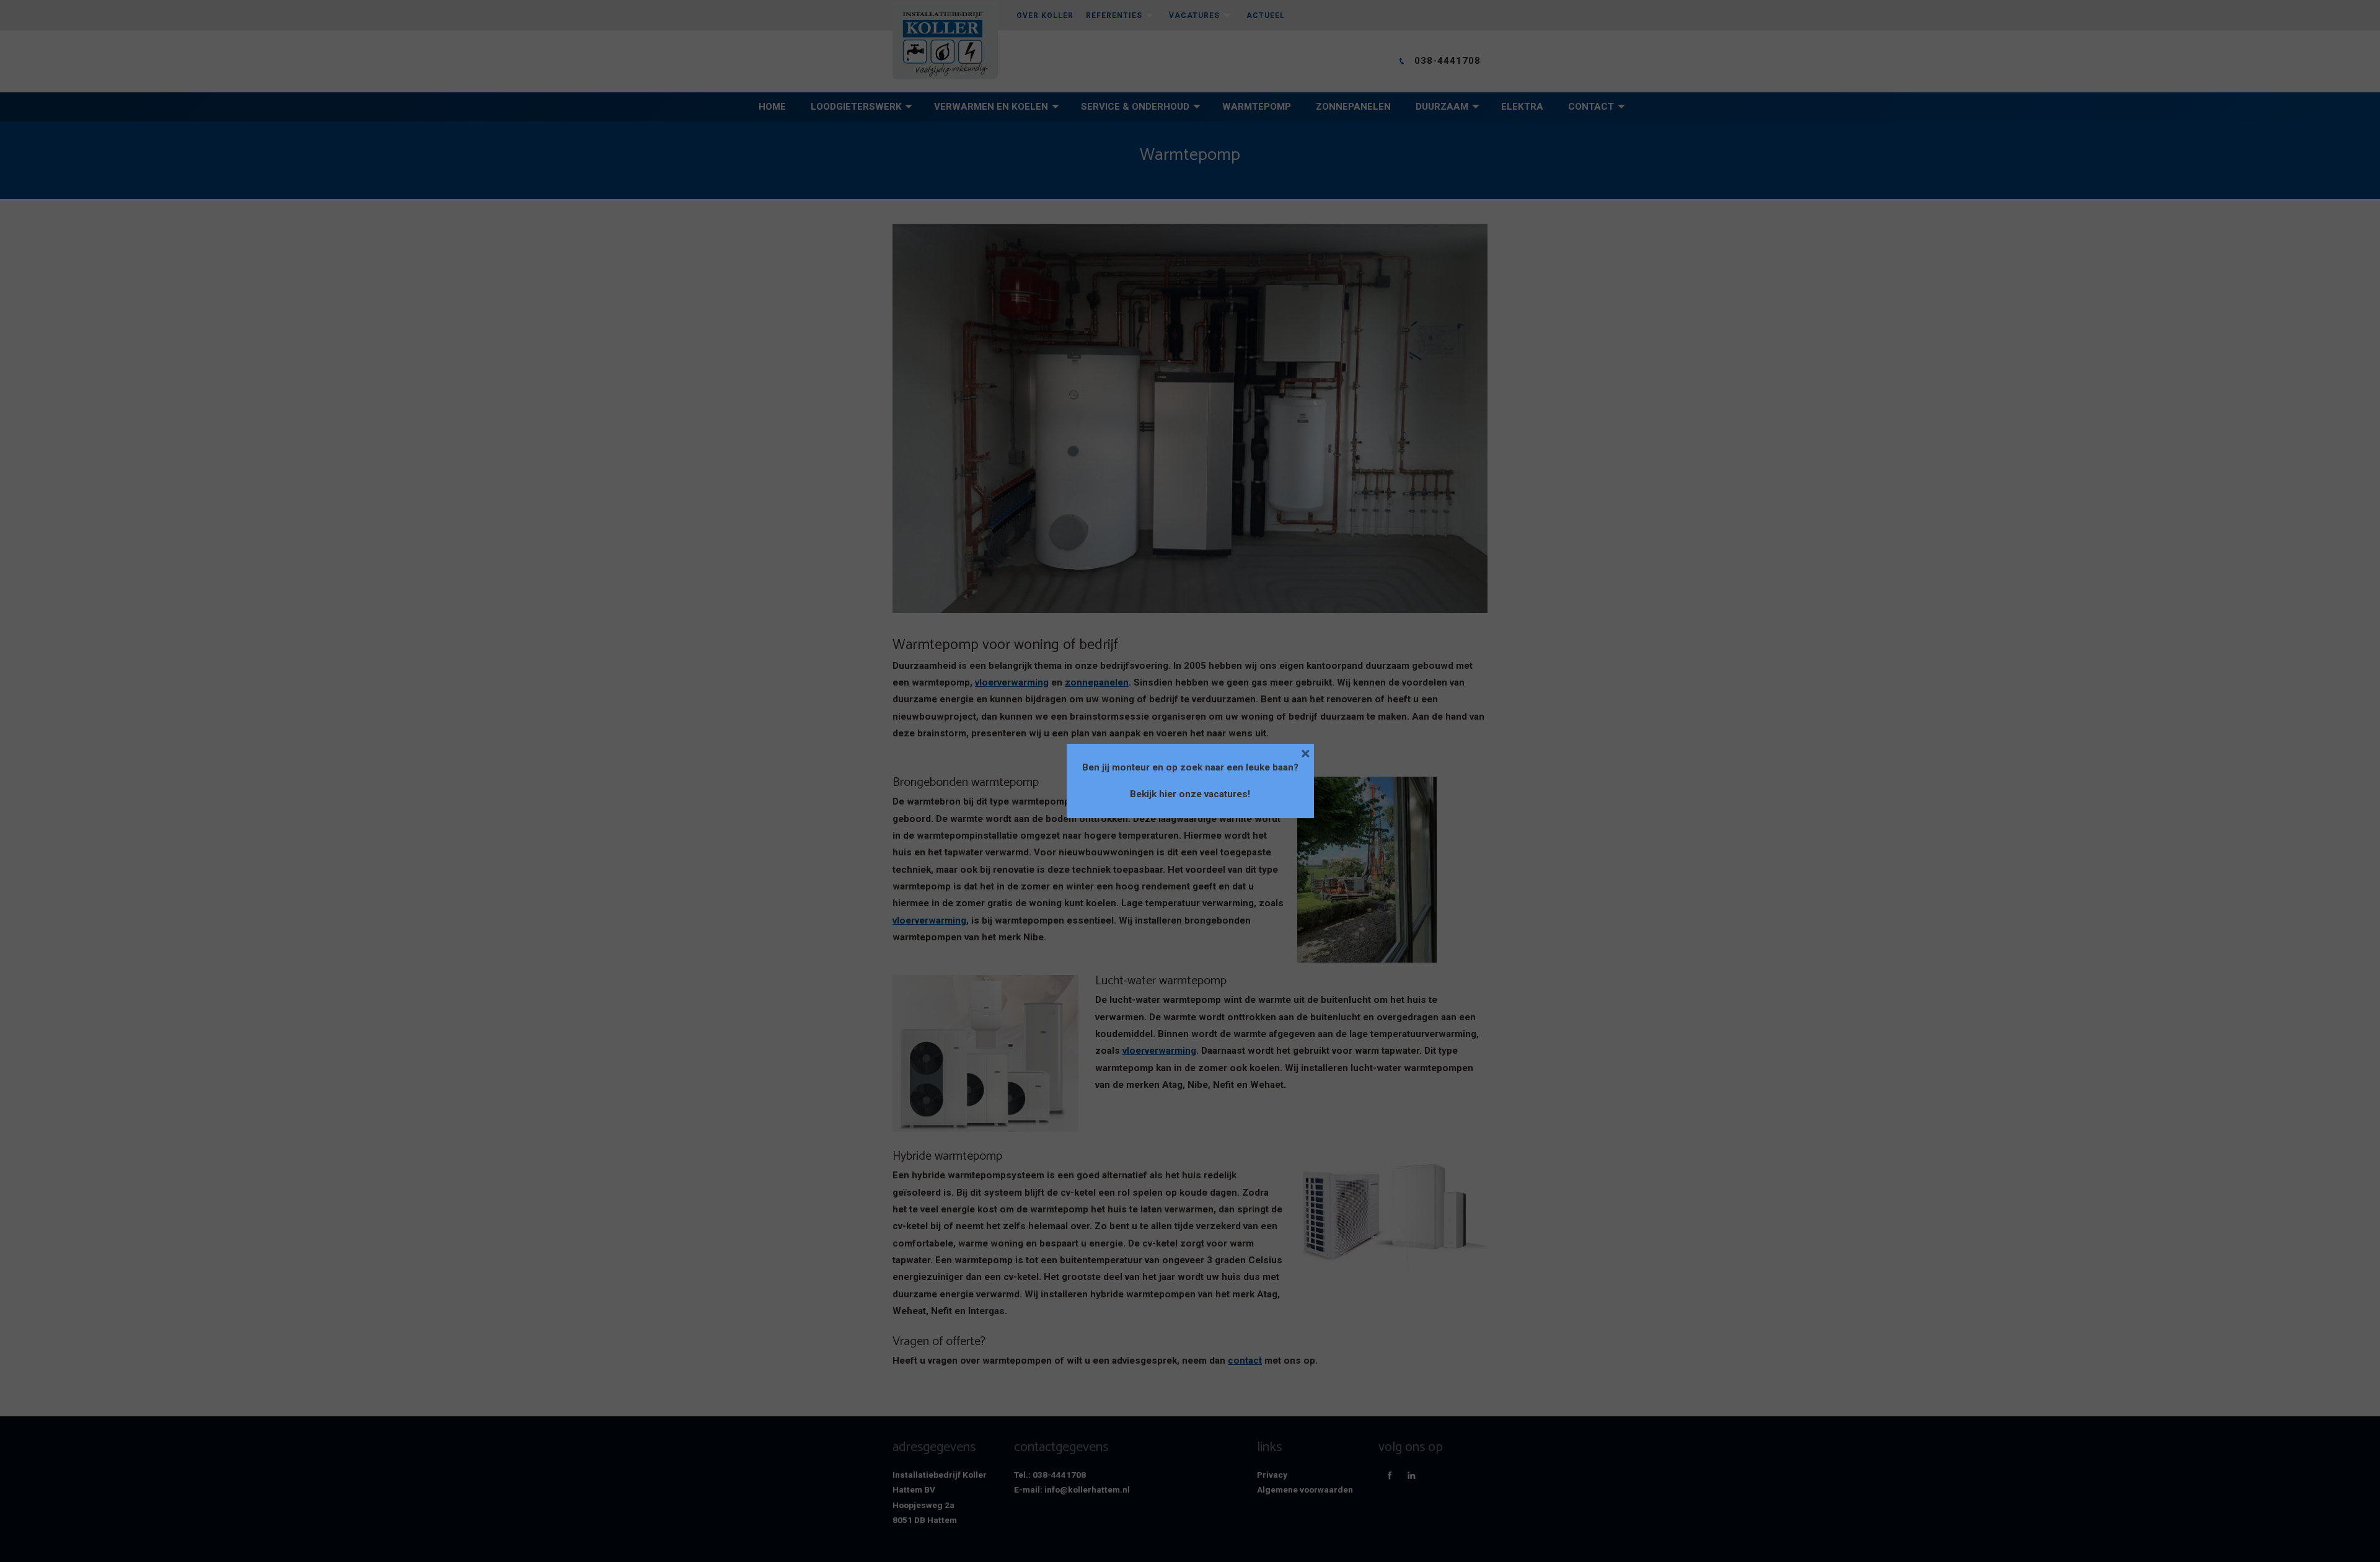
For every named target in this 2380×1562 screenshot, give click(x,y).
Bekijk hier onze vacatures (1189, 794)
